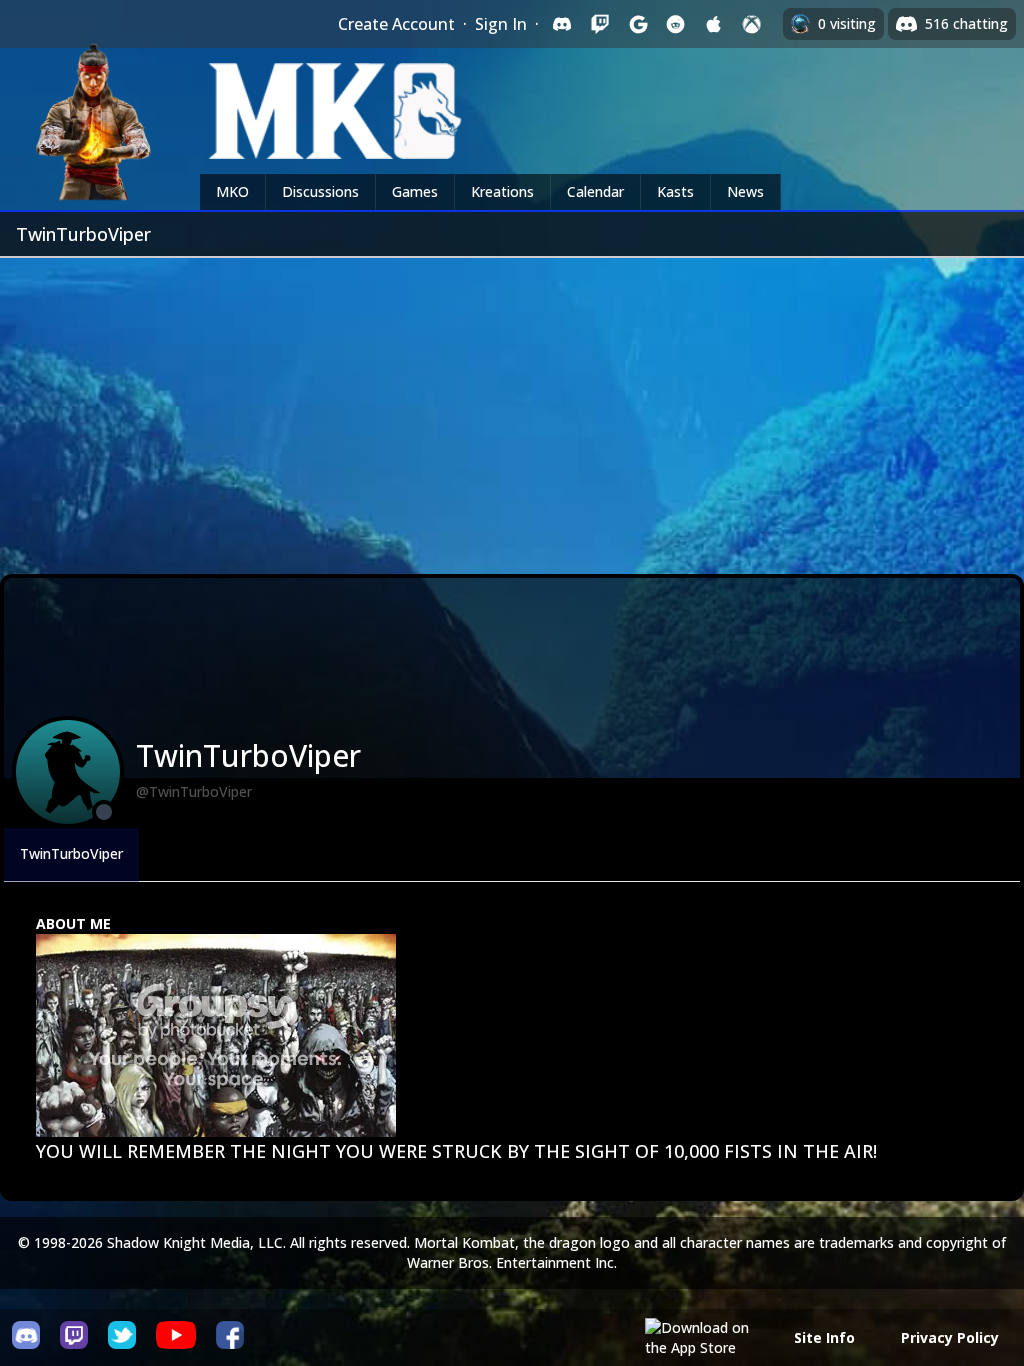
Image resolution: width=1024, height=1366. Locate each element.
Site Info (824, 1337)
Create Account (396, 24)
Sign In (501, 24)
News (745, 191)
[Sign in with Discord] (562, 24)
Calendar (595, 191)
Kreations (502, 191)
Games (415, 191)
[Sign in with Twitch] (600, 24)
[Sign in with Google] (638, 24)
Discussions (320, 191)
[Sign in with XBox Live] (752, 24)
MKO (232, 191)
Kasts (675, 191)
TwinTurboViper (71, 853)
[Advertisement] (512, 408)
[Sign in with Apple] (714, 24)
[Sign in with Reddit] (676, 24)
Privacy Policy (950, 1337)
